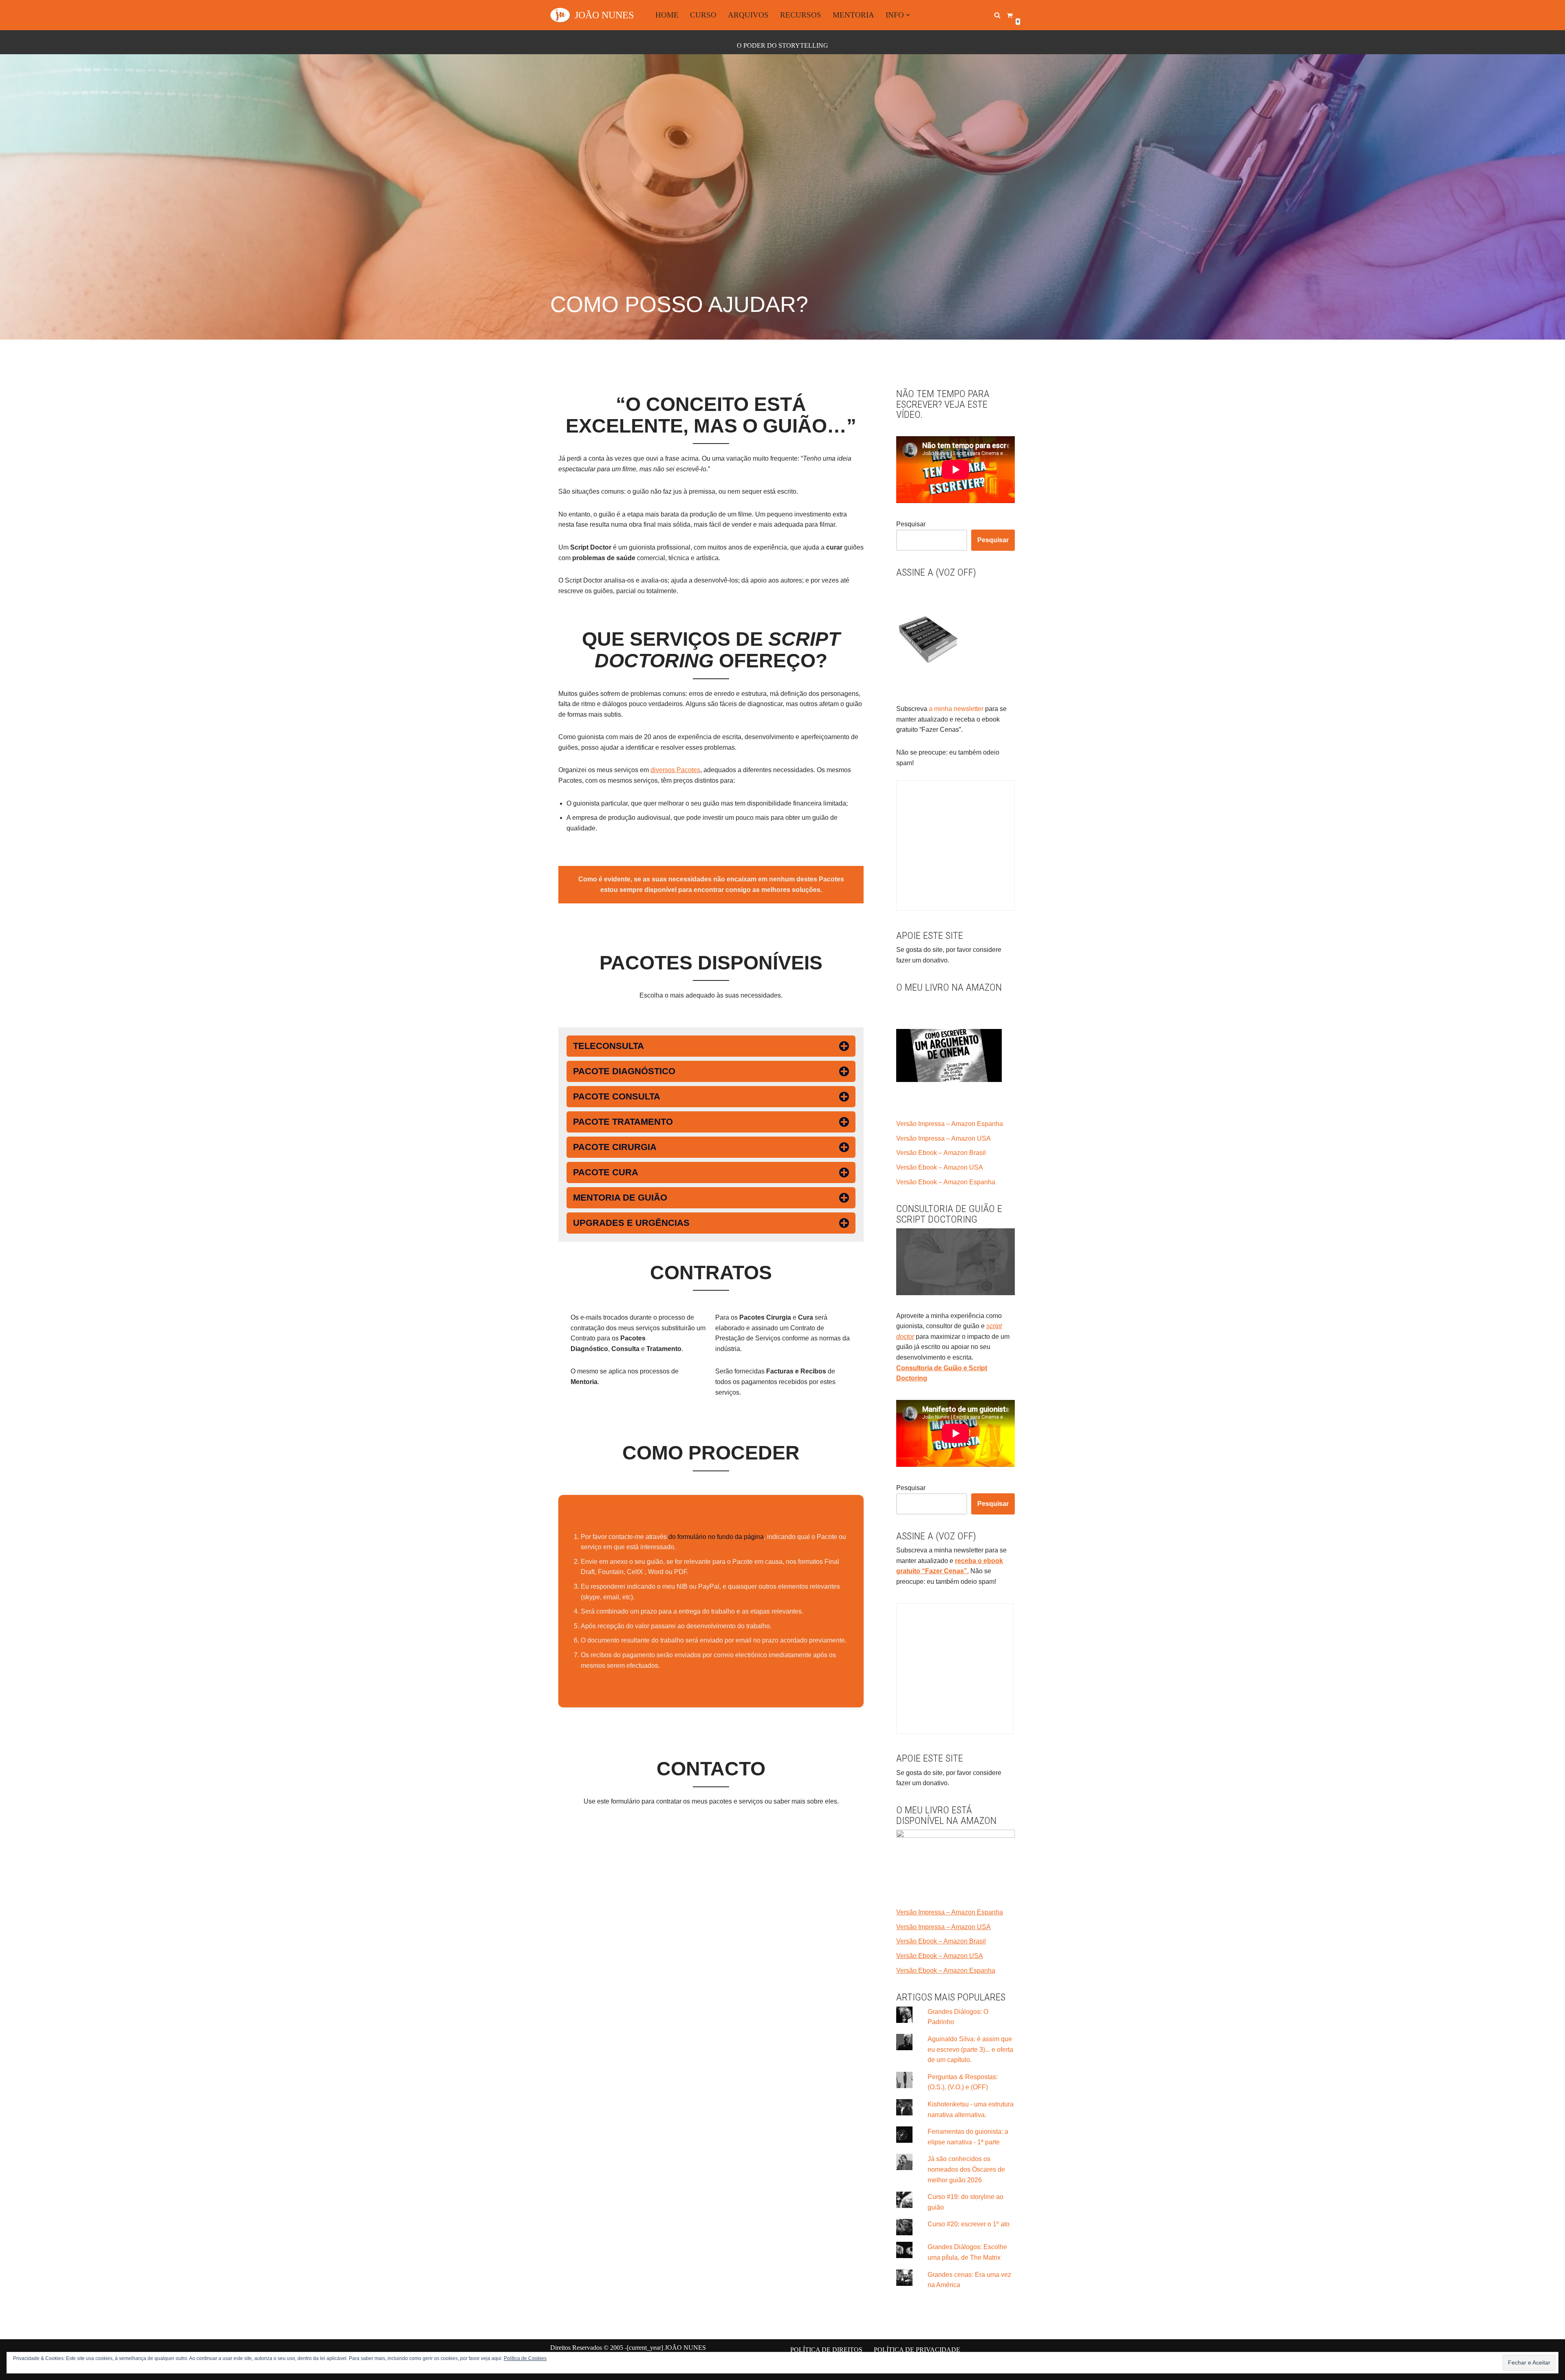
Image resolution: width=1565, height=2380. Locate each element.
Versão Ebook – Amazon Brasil (941, 1153)
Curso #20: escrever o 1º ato (969, 2224)
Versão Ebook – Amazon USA (940, 1167)
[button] (908, 15)
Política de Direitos (826, 2350)
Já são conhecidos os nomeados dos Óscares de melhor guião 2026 (966, 2169)
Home (667, 15)
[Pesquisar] (997, 15)
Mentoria (853, 15)
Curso (703, 15)
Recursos (801, 15)
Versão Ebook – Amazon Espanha (946, 1182)
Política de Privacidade (917, 2350)
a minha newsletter (955, 709)
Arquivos (748, 15)
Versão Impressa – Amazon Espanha (950, 1124)
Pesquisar (911, 524)
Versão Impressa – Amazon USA (943, 1138)
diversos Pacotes (675, 770)
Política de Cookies (525, 2358)
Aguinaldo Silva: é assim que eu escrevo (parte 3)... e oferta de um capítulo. (970, 2049)
